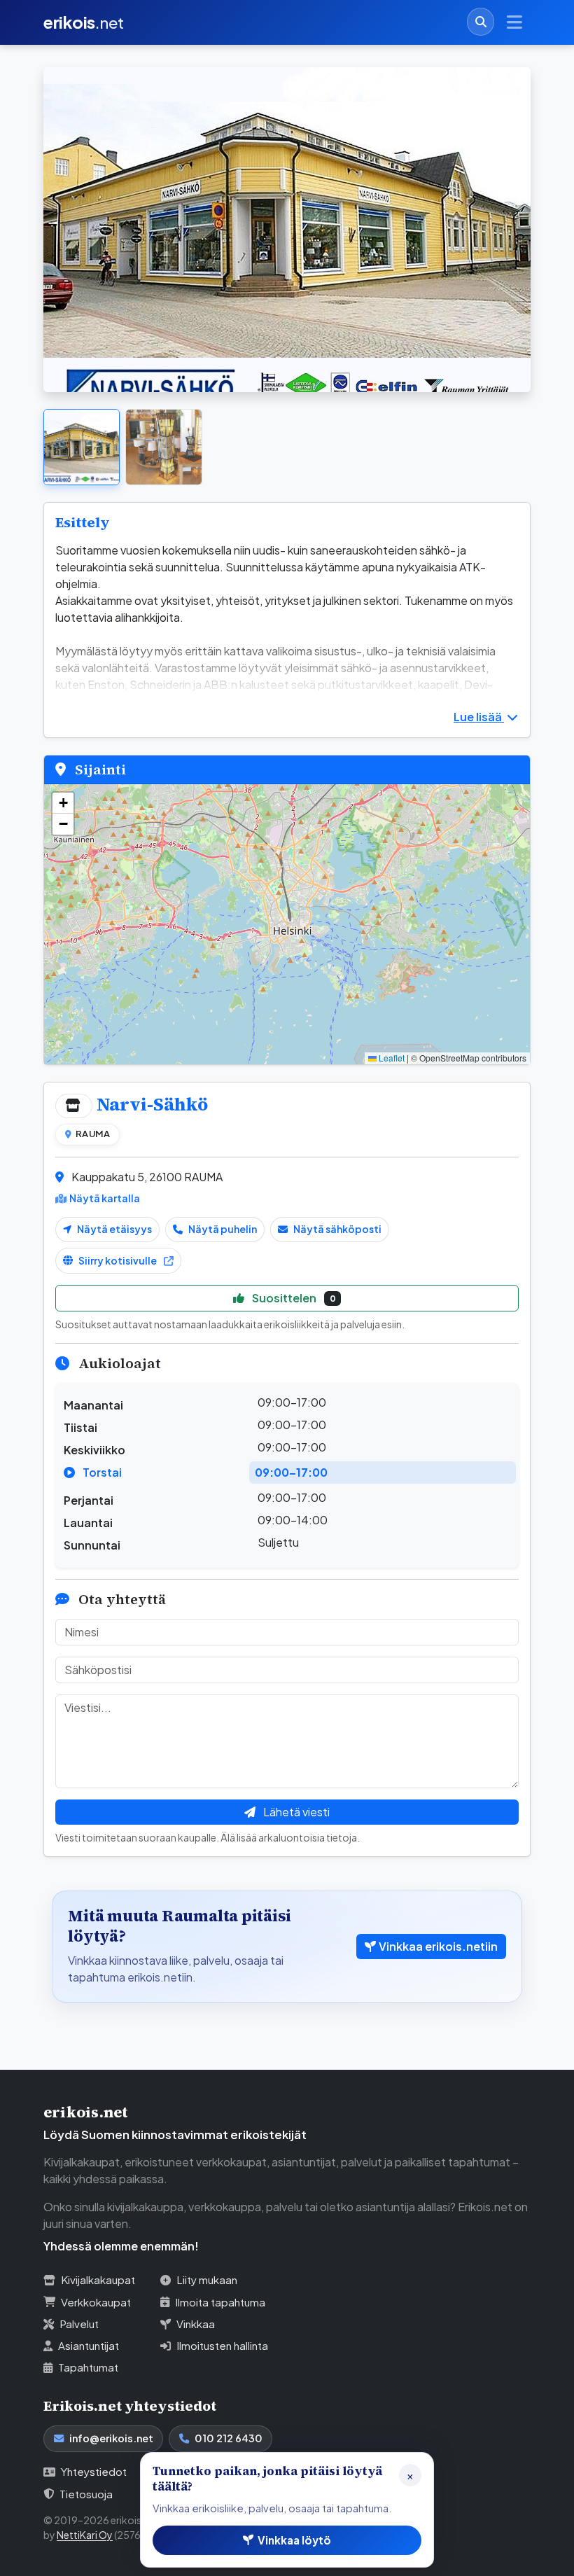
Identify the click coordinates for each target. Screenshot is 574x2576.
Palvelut (79, 2324)
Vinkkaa (196, 2324)
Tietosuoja (86, 2494)
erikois (84, 22)
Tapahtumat (88, 2367)
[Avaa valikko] (514, 22)
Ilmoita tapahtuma (220, 2302)
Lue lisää (479, 717)
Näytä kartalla (105, 1198)
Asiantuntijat (89, 2345)
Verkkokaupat (96, 2302)
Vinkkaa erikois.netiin (438, 1946)
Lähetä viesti (295, 1812)
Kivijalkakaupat (98, 2279)
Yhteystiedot (94, 2471)
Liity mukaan (207, 2279)
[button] (63, 803)
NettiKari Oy (85, 2535)
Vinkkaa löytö (294, 2540)
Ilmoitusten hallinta (222, 2345)
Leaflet (391, 1058)
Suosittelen (293, 1298)
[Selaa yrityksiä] (481, 21)
